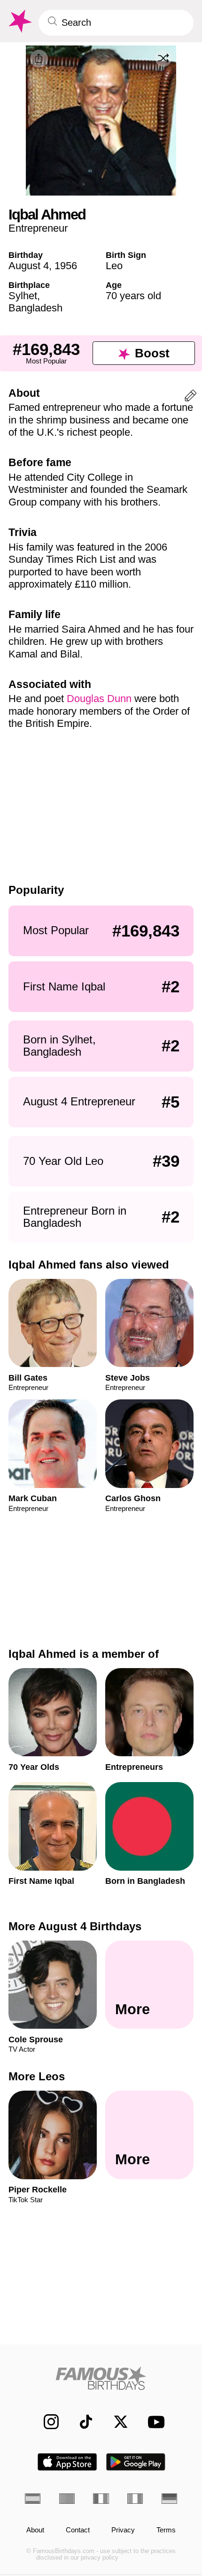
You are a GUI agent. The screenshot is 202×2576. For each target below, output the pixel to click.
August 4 (29, 266)
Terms (166, 2530)
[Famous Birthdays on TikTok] (81, 2422)
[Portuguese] (67, 2499)
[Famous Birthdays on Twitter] (116, 2422)
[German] (169, 2499)
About (35, 2530)
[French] (101, 2499)
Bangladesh (35, 308)
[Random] (163, 58)
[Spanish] (33, 2499)
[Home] (101, 2378)
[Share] (39, 59)
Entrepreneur (38, 228)
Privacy (123, 2530)
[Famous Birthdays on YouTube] (153, 2422)
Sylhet (23, 296)
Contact (78, 2530)
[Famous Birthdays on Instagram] (46, 2422)
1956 (66, 266)
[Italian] (135, 2499)
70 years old (133, 296)
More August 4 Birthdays (75, 1926)
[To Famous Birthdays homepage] (19, 21)
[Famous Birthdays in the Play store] (136, 2462)
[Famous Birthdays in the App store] (67, 2462)
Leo (114, 266)
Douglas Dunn (99, 699)
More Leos (37, 2076)
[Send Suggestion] (190, 397)
